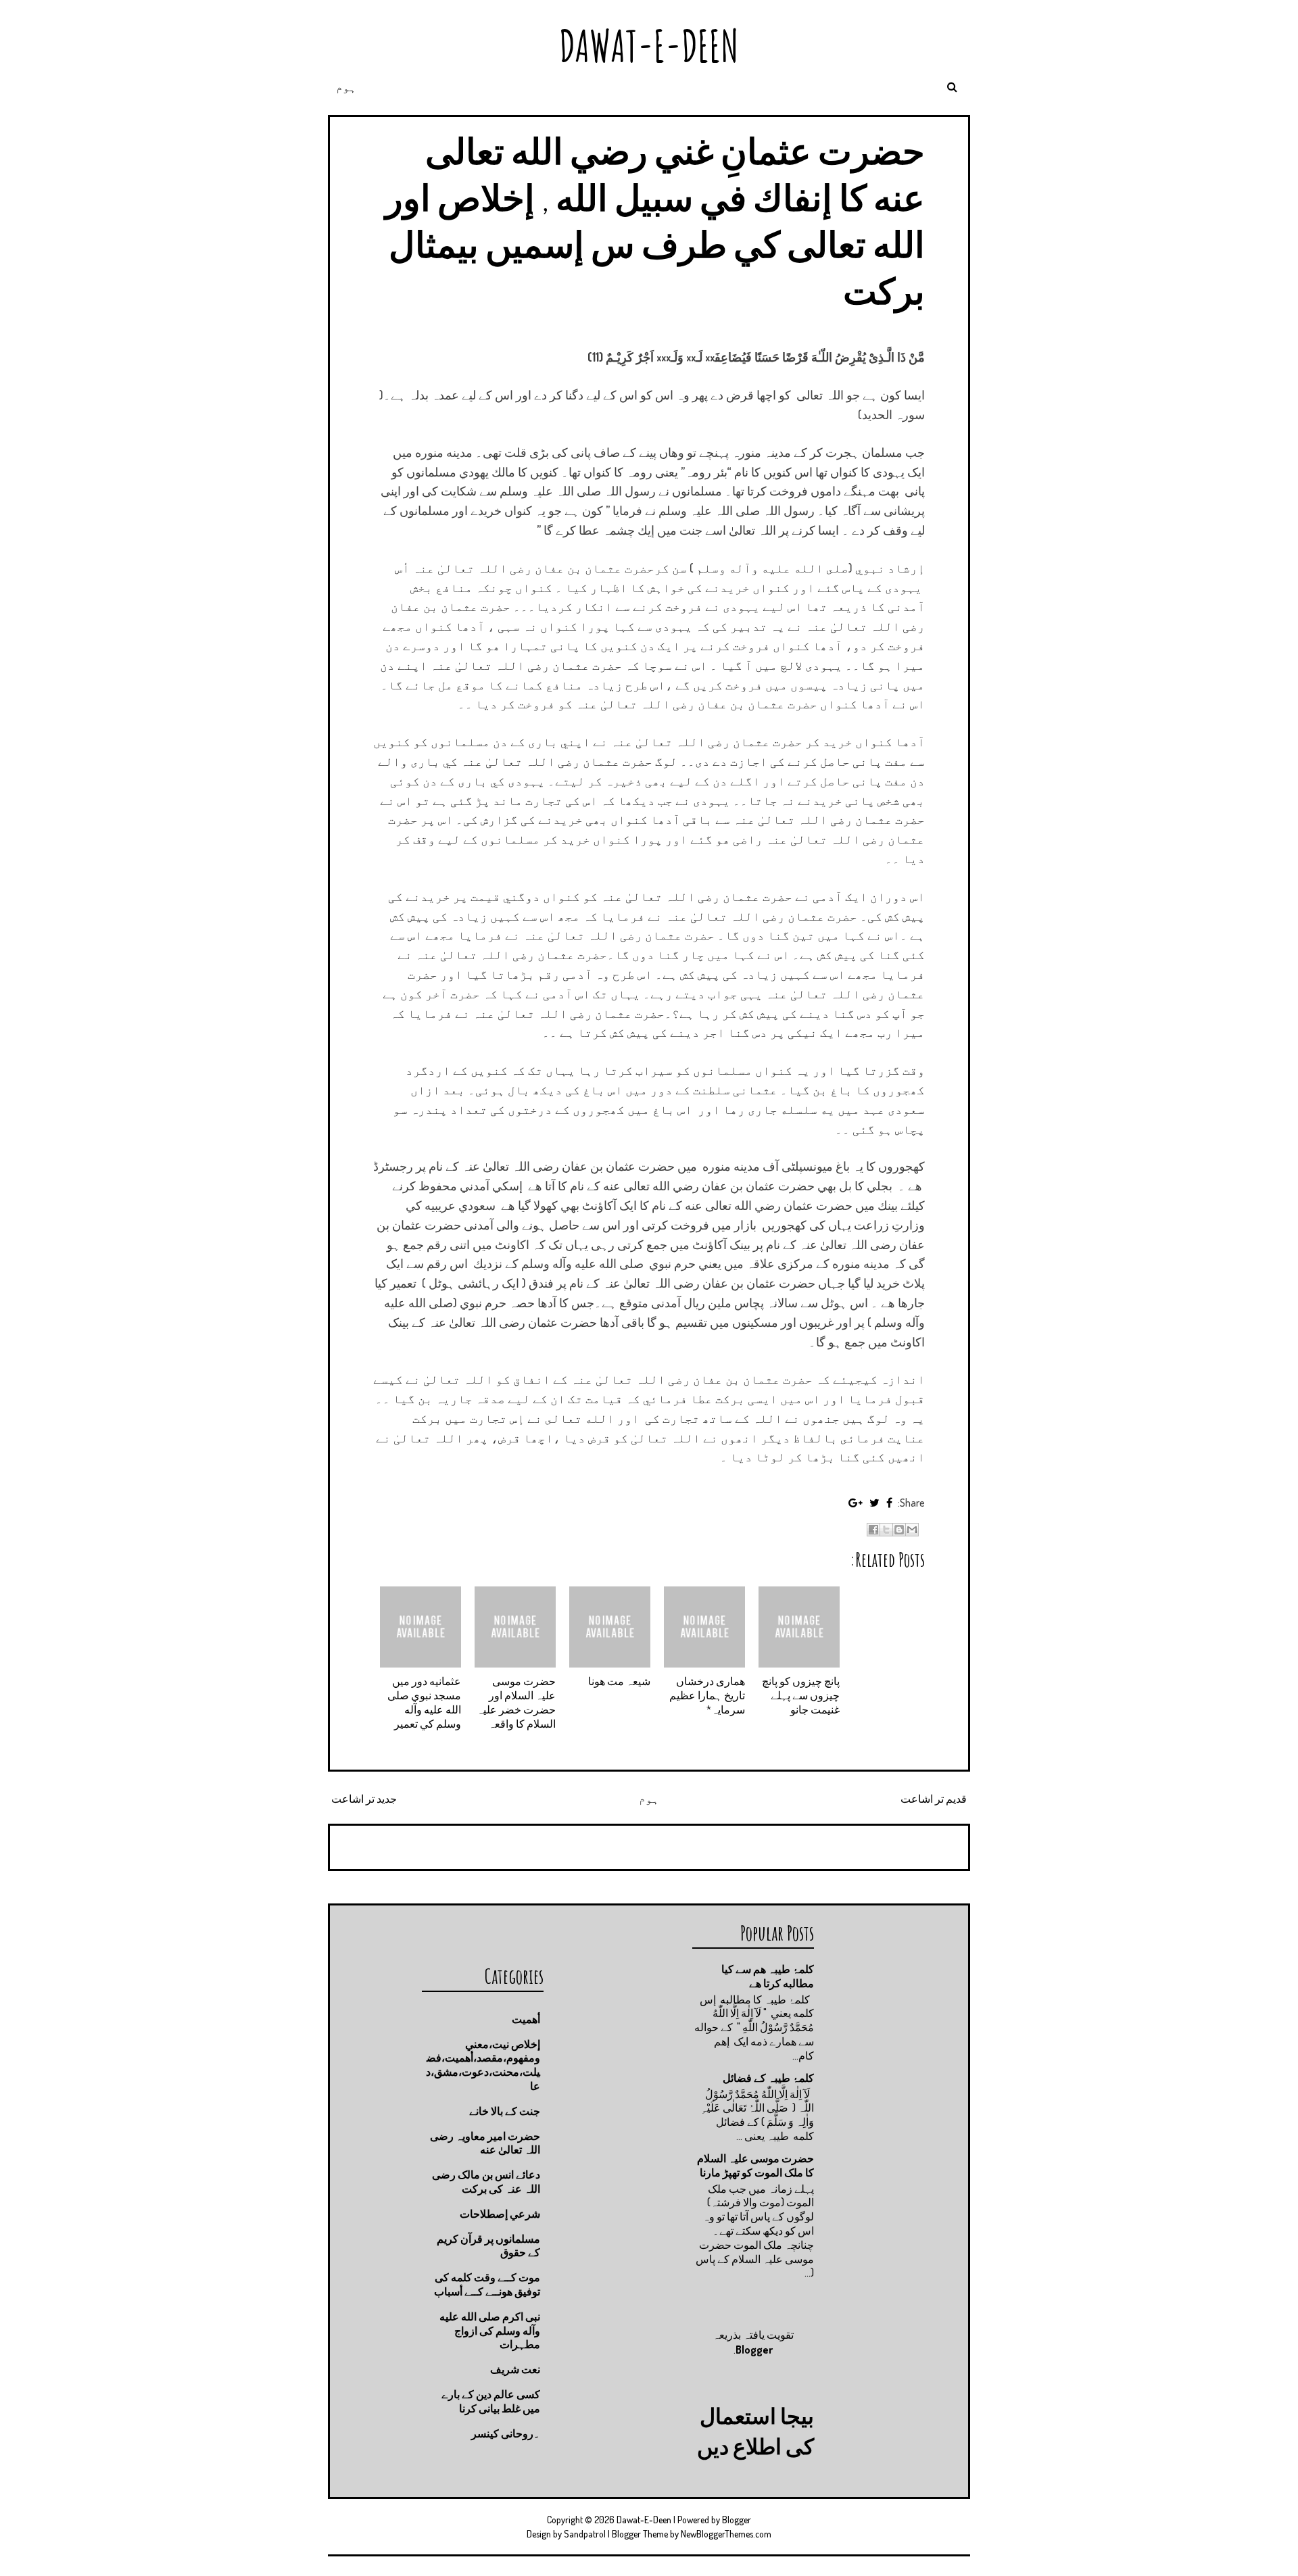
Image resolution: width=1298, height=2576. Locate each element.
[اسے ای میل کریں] (912, 1530)
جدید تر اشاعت (364, 1799)
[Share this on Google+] (856, 1503)
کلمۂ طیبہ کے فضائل (768, 2078)
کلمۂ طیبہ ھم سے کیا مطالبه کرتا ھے (768, 1976)
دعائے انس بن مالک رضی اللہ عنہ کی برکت (486, 2182)
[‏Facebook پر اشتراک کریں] (873, 1530)
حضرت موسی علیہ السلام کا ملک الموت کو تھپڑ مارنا (755, 2165)
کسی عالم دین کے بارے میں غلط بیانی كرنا (491, 2401)
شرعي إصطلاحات (500, 2214)
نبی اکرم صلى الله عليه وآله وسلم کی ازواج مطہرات (490, 2331)
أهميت (526, 2019)
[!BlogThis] (899, 1530)
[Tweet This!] (874, 1503)
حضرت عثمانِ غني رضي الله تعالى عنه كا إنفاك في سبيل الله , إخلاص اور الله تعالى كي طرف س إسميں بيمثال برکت (655, 220)
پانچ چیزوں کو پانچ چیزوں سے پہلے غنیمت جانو (801, 1695)
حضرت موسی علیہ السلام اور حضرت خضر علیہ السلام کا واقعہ (516, 1702)
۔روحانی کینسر (506, 2433)
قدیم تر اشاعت (934, 1799)
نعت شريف (515, 2369)
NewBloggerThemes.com (726, 2534)
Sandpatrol (585, 2534)
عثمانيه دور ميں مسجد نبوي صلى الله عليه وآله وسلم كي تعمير (424, 1702)
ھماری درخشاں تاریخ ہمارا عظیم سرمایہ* (707, 1695)
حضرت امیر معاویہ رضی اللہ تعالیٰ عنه (485, 2143)
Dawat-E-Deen (649, 46)
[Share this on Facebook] (889, 1503)
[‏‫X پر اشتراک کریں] (886, 1530)
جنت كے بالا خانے (505, 2111)
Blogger (754, 2350)
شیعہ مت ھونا (619, 1681)
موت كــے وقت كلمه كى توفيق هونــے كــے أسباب (487, 2284)
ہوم (346, 87)
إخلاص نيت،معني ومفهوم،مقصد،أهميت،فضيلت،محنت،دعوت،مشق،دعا (483, 2065)
